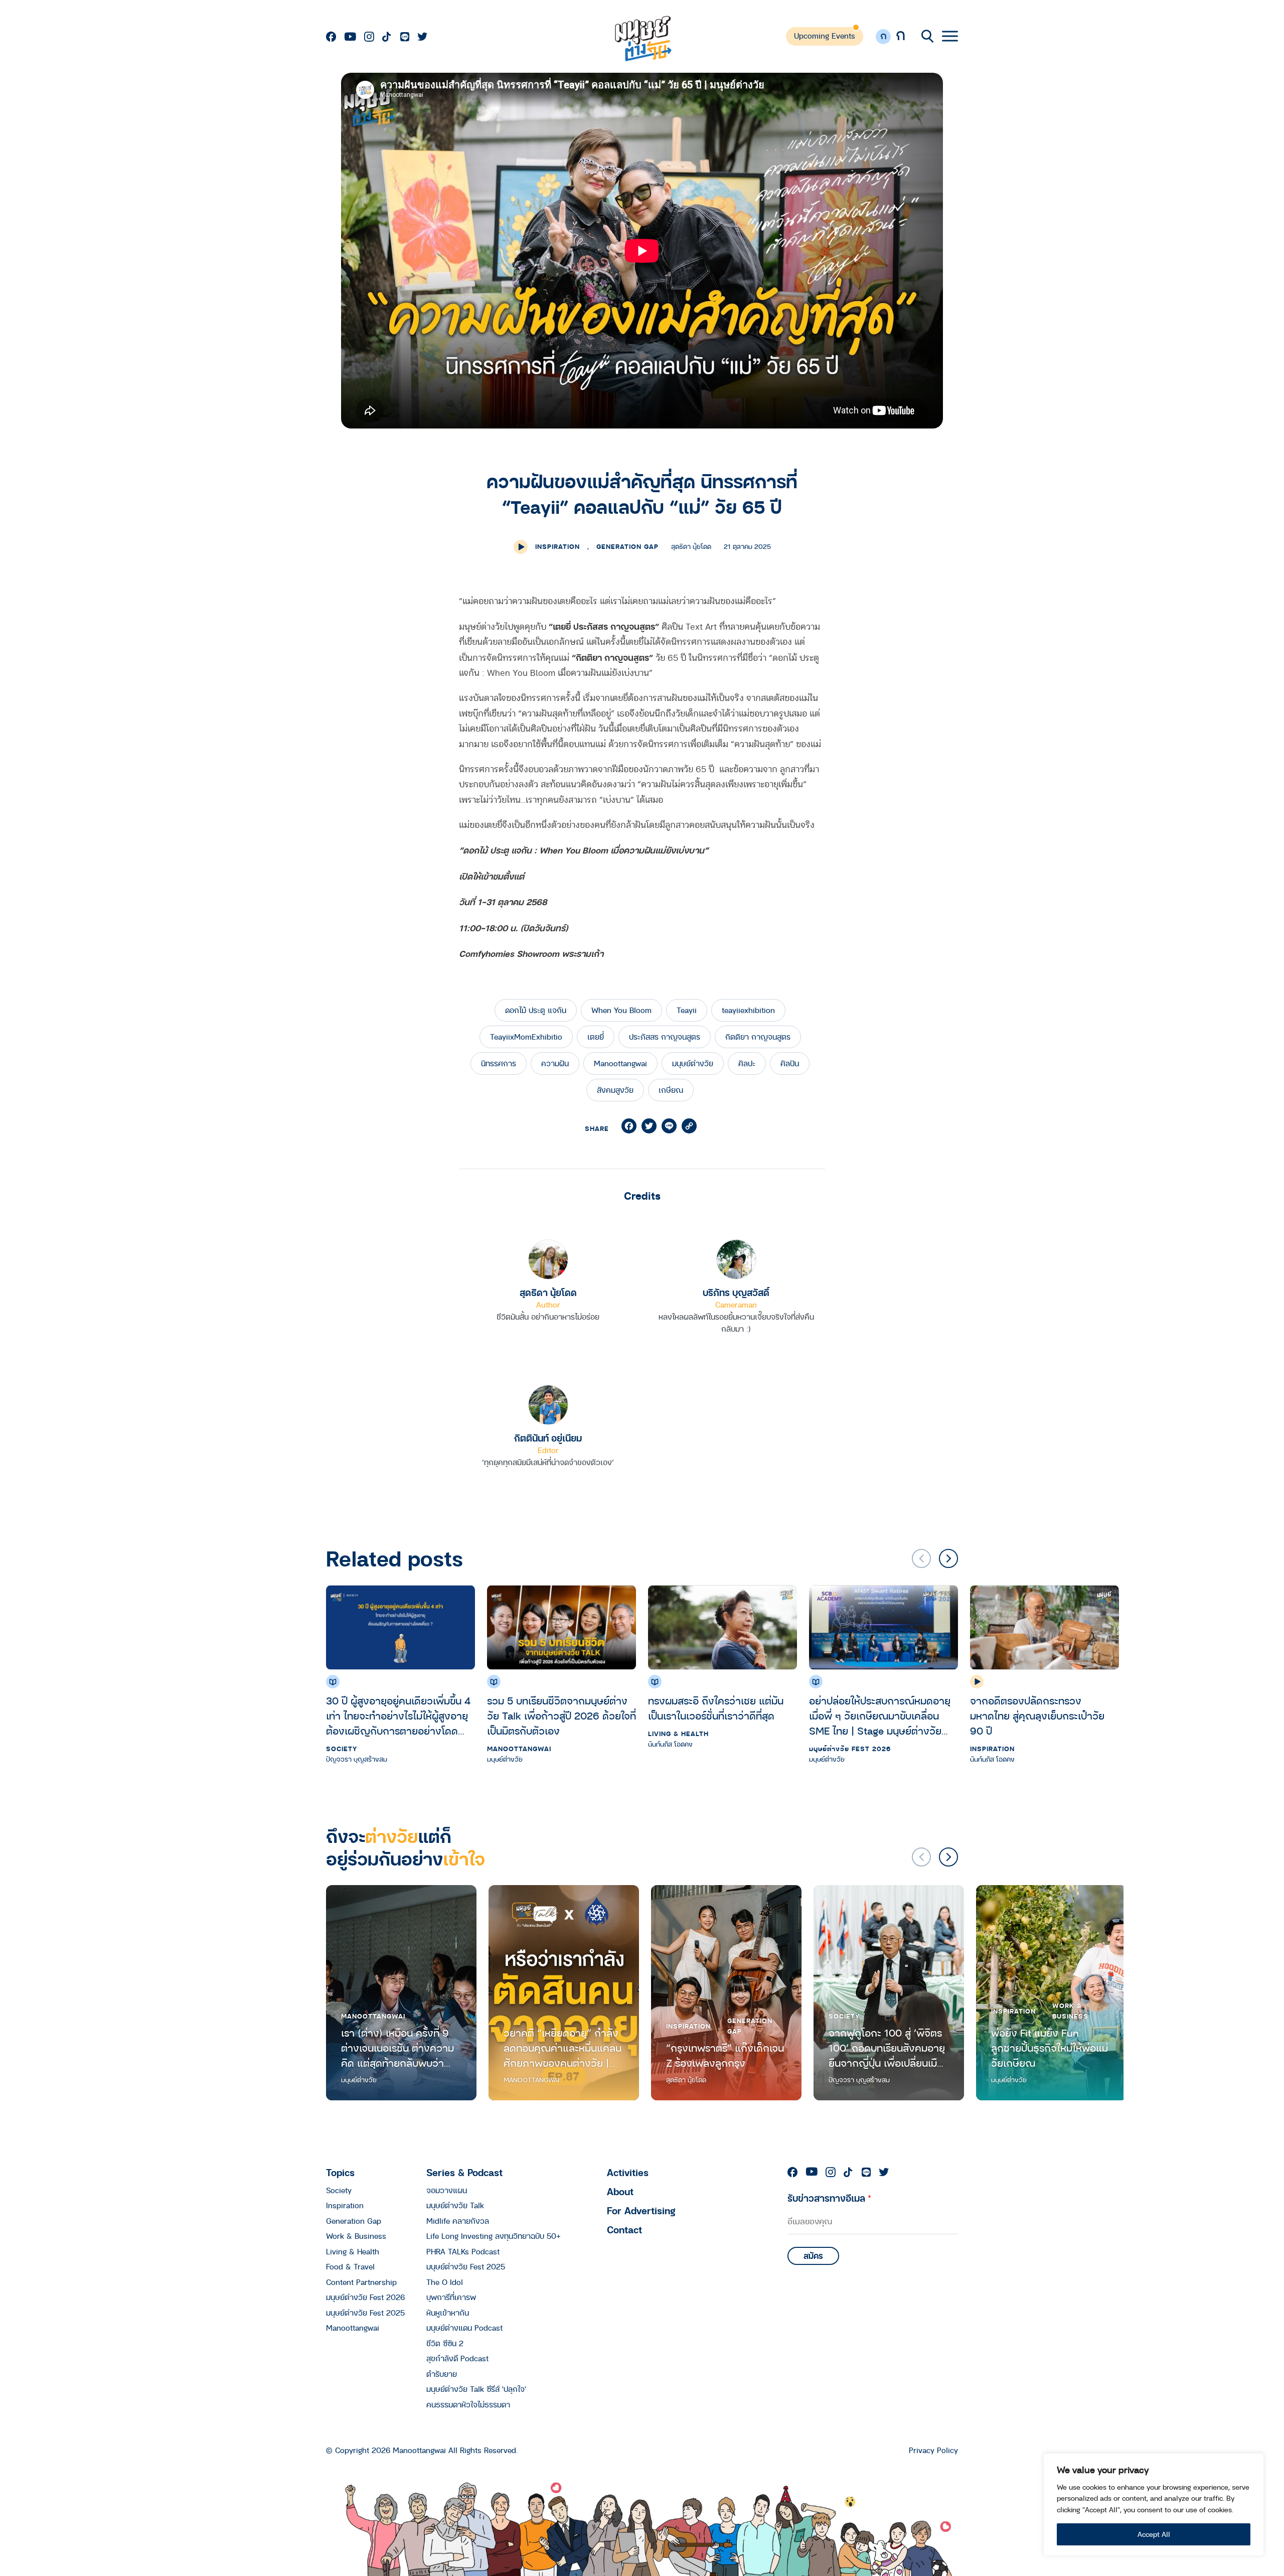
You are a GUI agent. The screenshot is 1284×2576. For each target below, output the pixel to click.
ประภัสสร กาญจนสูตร (665, 1037)
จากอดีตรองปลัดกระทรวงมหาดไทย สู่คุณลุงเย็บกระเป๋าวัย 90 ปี (1037, 1716)
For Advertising (641, 2210)
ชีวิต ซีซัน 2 (445, 2343)
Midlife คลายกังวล (458, 2221)
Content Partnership (361, 2282)
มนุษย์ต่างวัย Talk (455, 2205)
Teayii (687, 1010)
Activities (628, 2172)
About (620, 2191)
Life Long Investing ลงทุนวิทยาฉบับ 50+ (494, 2236)
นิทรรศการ (499, 1063)
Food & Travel (350, 2266)
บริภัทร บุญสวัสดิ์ (736, 1292)
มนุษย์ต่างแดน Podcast (464, 2328)
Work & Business (1070, 2011)
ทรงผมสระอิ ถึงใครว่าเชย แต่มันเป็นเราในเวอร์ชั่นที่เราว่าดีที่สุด (716, 1708)
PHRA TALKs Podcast (463, 2251)
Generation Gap (627, 546)
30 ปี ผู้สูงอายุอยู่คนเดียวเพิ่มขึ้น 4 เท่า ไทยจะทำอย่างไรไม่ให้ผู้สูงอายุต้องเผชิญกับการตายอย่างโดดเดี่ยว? (398, 1716)
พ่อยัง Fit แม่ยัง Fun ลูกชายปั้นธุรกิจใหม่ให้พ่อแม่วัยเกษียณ (1050, 2048)
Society (342, 1749)
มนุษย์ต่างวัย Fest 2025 (365, 2313)
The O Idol (445, 2282)
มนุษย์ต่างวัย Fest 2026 (850, 1749)
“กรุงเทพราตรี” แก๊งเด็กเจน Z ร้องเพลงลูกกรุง (725, 2055)
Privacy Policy (933, 2450)
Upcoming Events (825, 36)
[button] (948, 1558)
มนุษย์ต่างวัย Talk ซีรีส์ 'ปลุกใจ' (476, 2389)
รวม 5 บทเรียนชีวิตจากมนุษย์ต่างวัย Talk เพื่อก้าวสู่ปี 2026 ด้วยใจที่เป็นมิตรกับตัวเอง (561, 1716)
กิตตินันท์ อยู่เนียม (548, 1438)
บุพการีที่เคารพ (451, 2297)
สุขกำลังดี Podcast (457, 2358)
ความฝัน (555, 1063)
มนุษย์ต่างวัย (693, 1063)
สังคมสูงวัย (615, 1090)
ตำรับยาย (442, 2374)
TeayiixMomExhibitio (526, 1037)
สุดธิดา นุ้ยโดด (548, 1292)
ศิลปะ (747, 1063)
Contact (624, 2230)
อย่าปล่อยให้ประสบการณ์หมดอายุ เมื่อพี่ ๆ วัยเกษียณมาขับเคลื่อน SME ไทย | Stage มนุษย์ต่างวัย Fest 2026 (880, 1716)
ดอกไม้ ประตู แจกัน (536, 1010)
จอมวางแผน (447, 2190)
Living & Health (678, 1734)
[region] (1154, 2505)
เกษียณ (671, 1090)
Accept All (1154, 2534)
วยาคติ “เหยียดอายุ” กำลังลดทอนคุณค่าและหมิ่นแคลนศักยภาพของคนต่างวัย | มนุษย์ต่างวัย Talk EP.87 (563, 2048)
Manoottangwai (620, 1063)
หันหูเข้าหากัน (448, 2313)
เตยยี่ (596, 1037)
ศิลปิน (790, 1063)
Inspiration (557, 546)
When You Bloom (621, 1010)
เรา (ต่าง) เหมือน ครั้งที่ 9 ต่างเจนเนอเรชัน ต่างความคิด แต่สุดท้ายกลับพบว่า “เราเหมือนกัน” (397, 2048)
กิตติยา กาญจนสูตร (758, 1037)
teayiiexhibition (748, 1010)
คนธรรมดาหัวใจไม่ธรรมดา (468, 2404)
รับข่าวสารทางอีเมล (829, 2198)
